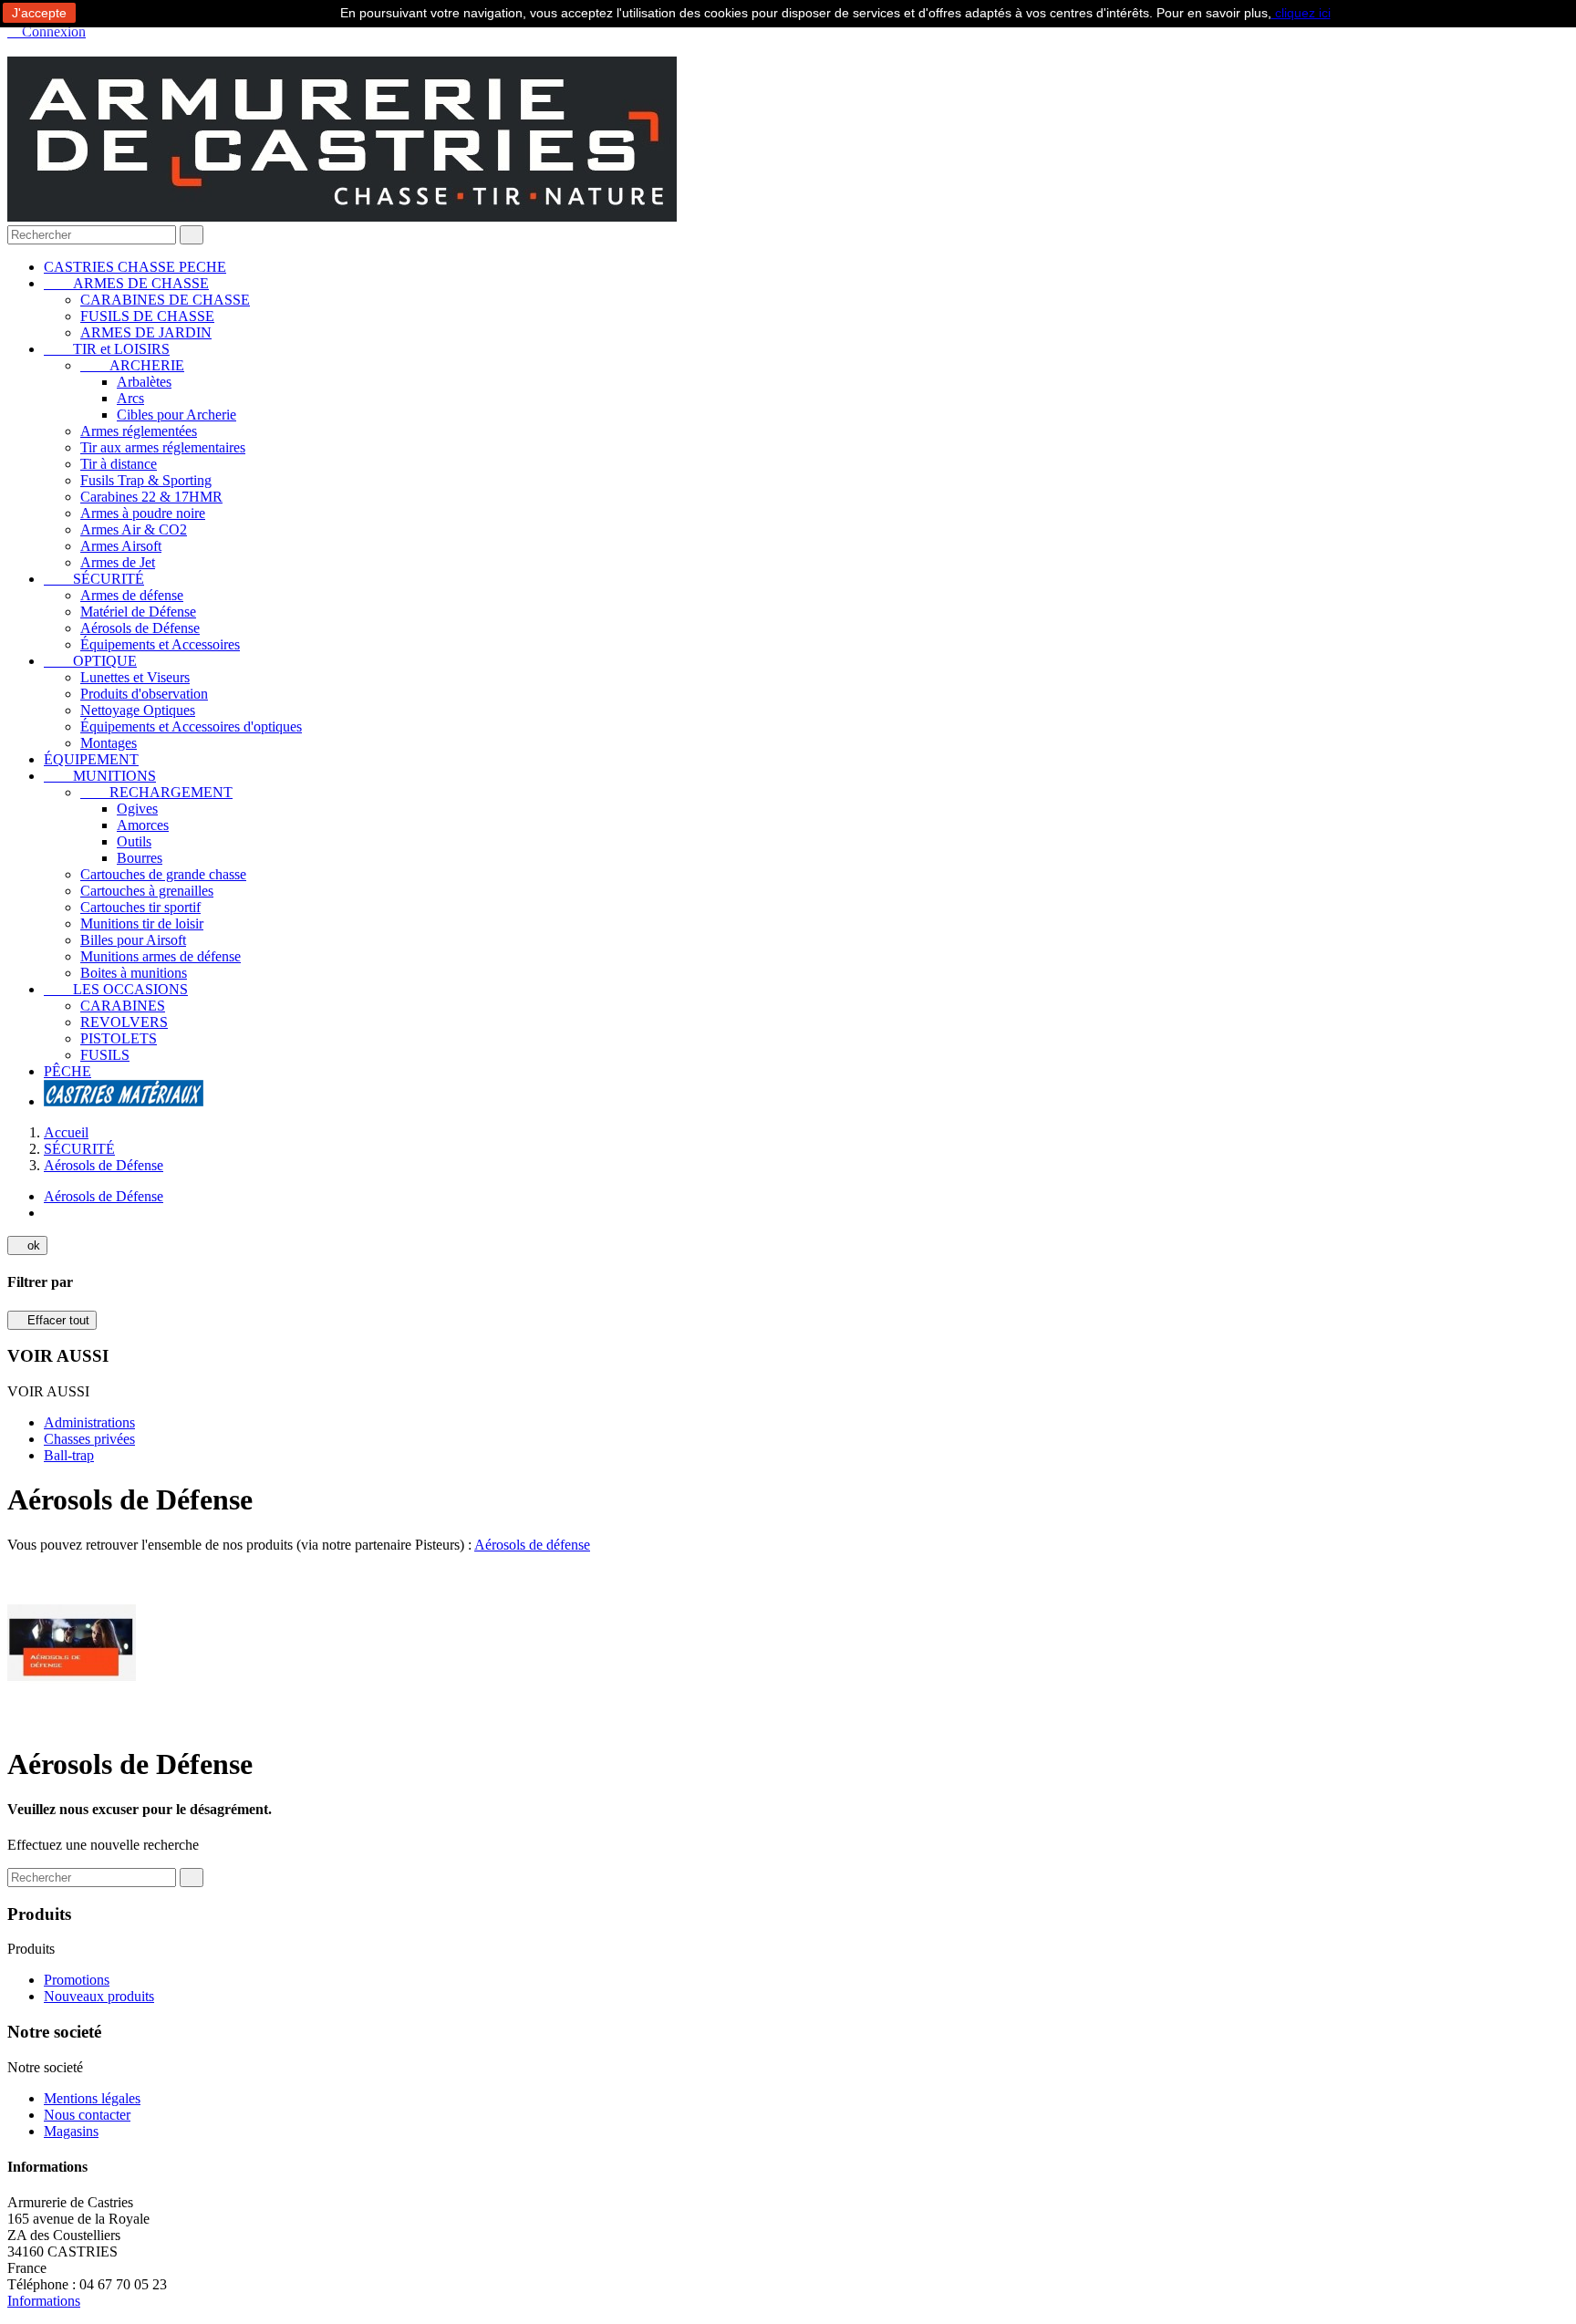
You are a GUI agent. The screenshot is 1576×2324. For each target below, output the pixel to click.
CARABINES (123, 1006)
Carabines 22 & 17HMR (151, 497)
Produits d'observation (144, 694)
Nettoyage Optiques (138, 710)
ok (27, 1245)
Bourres (140, 858)
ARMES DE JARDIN (146, 332)
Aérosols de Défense (140, 628)
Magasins (71, 2131)
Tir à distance (119, 464)
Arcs (130, 398)
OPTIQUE (90, 661)
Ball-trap (69, 1455)
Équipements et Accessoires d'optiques (191, 726)
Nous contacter (87, 2115)
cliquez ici (1301, 13)
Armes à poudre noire (143, 513)
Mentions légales (92, 2098)
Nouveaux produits (99, 1996)
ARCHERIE (132, 365)
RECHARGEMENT (156, 792)
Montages (109, 743)
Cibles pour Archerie (176, 415)
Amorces (143, 825)
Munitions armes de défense (161, 956)
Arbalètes (144, 382)
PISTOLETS (119, 1038)
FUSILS (105, 1055)
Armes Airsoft (121, 546)
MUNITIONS (100, 776)
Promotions (77, 1980)
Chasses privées (89, 1439)
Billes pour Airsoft (133, 940)
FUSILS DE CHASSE (147, 316)
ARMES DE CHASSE (126, 283)
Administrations (89, 1422)
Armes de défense (132, 595)
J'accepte (39, 13)
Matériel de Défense (138, 612)
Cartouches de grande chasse (163, 874)
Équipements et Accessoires (160, 644)
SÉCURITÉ (94, 579)
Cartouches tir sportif (140, 907)
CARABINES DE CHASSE (165, 300)
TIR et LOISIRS (107, 349)
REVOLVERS (124, 1022)
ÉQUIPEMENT (91, 759)
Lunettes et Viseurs (135, 677)
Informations (44, 2301)
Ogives (137, 809)
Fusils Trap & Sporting (146, 480)
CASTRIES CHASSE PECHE (135, 267)
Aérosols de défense (532, 1545)
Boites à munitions (134, 973)
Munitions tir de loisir (142, 923)
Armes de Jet (118, 562)
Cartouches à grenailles (147, 891)
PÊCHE (67, 1071)
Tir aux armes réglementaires (163, 447)
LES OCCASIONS (116, 989)
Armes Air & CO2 (134, 529)
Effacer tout (52, 1320)
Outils (134, 841)
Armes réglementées (139, 431)
